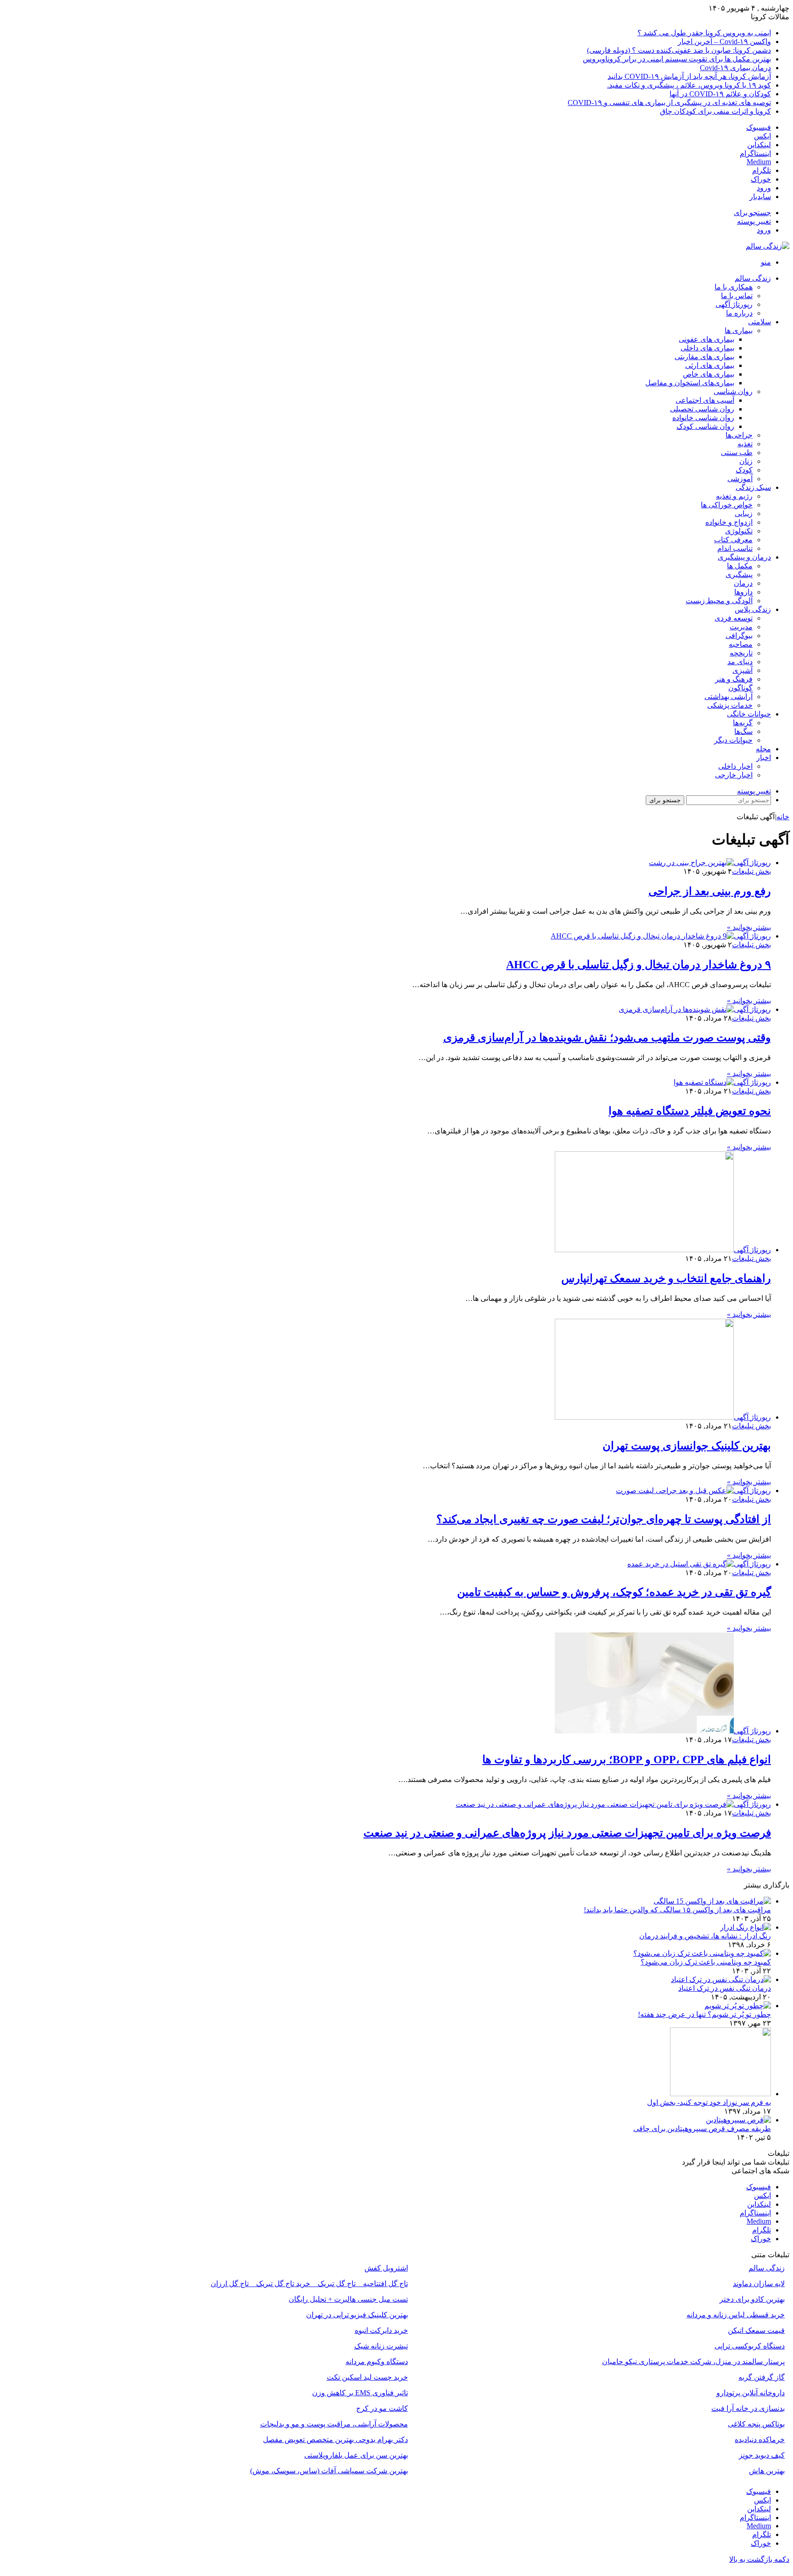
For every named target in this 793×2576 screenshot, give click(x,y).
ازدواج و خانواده (729, 522)
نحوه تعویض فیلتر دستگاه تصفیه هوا (690, 1111)
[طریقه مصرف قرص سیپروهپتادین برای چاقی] (738, 2120)
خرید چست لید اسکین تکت (367, 2377)
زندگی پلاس (753, 609)
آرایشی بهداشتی (729, 697)
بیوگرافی (739, 636)
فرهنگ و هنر (734, 679)
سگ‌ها (743, 731)
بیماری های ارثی (710, 365)
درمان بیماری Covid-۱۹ (735, 68)
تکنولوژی (739, 531)
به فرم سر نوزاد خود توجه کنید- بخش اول (709, 2102)
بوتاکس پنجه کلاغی (756, 2424)
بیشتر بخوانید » (749, 927)
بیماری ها (739, 330)
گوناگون (740, 688)
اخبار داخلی (735, 766)
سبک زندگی (753, 487)
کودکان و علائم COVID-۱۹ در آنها (720, 94)
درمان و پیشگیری (744, 557)
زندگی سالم (753, 278)
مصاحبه (741, 644)
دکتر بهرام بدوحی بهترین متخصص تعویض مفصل (335, 2440)
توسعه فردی (734, 618)
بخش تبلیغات (751, 871)
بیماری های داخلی (707, 348)
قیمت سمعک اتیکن (756, 2330)
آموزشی (740, 479)
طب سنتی (737, 452)
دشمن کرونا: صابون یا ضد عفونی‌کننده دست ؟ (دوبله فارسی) (679, 50)
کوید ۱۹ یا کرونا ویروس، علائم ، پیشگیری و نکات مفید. (689, 85)
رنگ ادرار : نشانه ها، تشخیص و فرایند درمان (705, 1936)
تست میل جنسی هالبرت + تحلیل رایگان (348, 2299)
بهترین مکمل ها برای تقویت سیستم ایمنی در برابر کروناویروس (677, 59)
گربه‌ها (743, 723)
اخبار (764, 758)
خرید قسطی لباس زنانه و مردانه (736, 2315)
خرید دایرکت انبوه (381, 2330)
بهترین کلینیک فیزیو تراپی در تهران (357, 2315)
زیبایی (744, 514)
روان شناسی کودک (705, 426)
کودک (744, 470)
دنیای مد (740, 662)
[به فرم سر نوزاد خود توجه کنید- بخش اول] (720, 2094)
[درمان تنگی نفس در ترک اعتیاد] (721, 1979)
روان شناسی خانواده (703, 418)
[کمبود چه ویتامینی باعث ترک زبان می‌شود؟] (702, 1953)
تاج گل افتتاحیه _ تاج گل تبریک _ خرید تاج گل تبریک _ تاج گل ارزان (309, 2284)
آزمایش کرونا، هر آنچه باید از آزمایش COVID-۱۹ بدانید (689, 76)
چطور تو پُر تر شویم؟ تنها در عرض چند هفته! (704, 2014)
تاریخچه (741, 653)
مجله (763, 749)
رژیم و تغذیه (734, 496)
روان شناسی (733, 391)
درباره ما (739, 313)
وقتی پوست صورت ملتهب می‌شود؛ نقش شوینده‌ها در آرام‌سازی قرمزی (607, 1038)
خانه (783, 817)
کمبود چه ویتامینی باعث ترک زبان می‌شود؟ (706, 1962)
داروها (743, 592)
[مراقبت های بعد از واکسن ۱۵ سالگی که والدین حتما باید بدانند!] (712, 1901)
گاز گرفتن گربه (762, 2377)
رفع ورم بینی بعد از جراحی (710, 891)
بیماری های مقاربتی (704, 357)
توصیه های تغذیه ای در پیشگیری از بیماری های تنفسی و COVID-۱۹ (669, 103)
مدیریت (741, 627)
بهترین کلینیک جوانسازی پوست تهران (687, 1446)
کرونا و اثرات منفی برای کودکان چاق (715, 111)
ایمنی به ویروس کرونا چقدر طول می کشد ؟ (704, 33)
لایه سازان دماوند (759, 2284)
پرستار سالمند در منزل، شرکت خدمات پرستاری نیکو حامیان (693, 2362)
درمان (743, 583)
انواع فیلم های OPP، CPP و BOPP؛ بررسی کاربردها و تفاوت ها (627, 1760)
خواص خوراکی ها (727, 505)
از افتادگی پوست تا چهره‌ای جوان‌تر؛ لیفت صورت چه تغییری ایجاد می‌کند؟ (604, 1519)
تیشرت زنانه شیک (381, 2346)
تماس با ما (737, 296)
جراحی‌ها (739, 435)
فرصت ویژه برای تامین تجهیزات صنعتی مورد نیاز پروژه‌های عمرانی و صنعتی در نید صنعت (567, 1833)
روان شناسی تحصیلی (702, 409)
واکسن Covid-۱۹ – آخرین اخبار (724, 42)
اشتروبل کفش (386, 2268)
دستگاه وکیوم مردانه (377, 2362)
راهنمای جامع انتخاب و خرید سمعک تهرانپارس (666, 1278)
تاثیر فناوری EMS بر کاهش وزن (360, 2393)
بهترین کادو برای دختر (752, 2299)
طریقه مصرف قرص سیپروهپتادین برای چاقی (702, 2129)
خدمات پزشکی (730, 705)
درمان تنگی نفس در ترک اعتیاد (725, 1988)
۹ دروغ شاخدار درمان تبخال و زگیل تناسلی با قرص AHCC (639, 965)
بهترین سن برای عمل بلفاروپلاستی (356, 2455)
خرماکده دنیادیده (760, 2440)
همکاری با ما (734, 287)
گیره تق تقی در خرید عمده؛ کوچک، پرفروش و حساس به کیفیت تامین (614, 1592)
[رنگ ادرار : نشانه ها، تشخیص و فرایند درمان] (746, 1927)
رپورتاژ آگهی (734, 304)
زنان (746, 461)
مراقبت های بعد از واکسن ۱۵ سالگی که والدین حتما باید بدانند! (677, 1910)
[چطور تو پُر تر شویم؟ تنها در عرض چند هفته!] (738, 2006)
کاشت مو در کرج (382, 2408)
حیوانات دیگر (733, 740)
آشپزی (743, 670)
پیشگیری (739, 575)
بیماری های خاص (709, 374)
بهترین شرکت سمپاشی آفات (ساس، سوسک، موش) (329, 2471)
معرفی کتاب (733, 540)
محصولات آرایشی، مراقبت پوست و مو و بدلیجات (334, 2424)
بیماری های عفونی (706, 339)
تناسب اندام (735, 548)
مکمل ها (740, 566)
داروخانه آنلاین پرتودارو (751, 2393)
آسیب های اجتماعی (705, 400)
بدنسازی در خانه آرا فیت (748, 2408)
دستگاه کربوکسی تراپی (750, 2346)
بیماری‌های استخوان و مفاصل (690, 383)
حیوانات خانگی (749, 714)
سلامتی (759, 322)
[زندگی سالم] (768, 246)
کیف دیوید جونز (762, 2455)
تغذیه (745, 444)
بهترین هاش (767, 2471)
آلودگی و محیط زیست (719, 601)
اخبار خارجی (734, 775)
